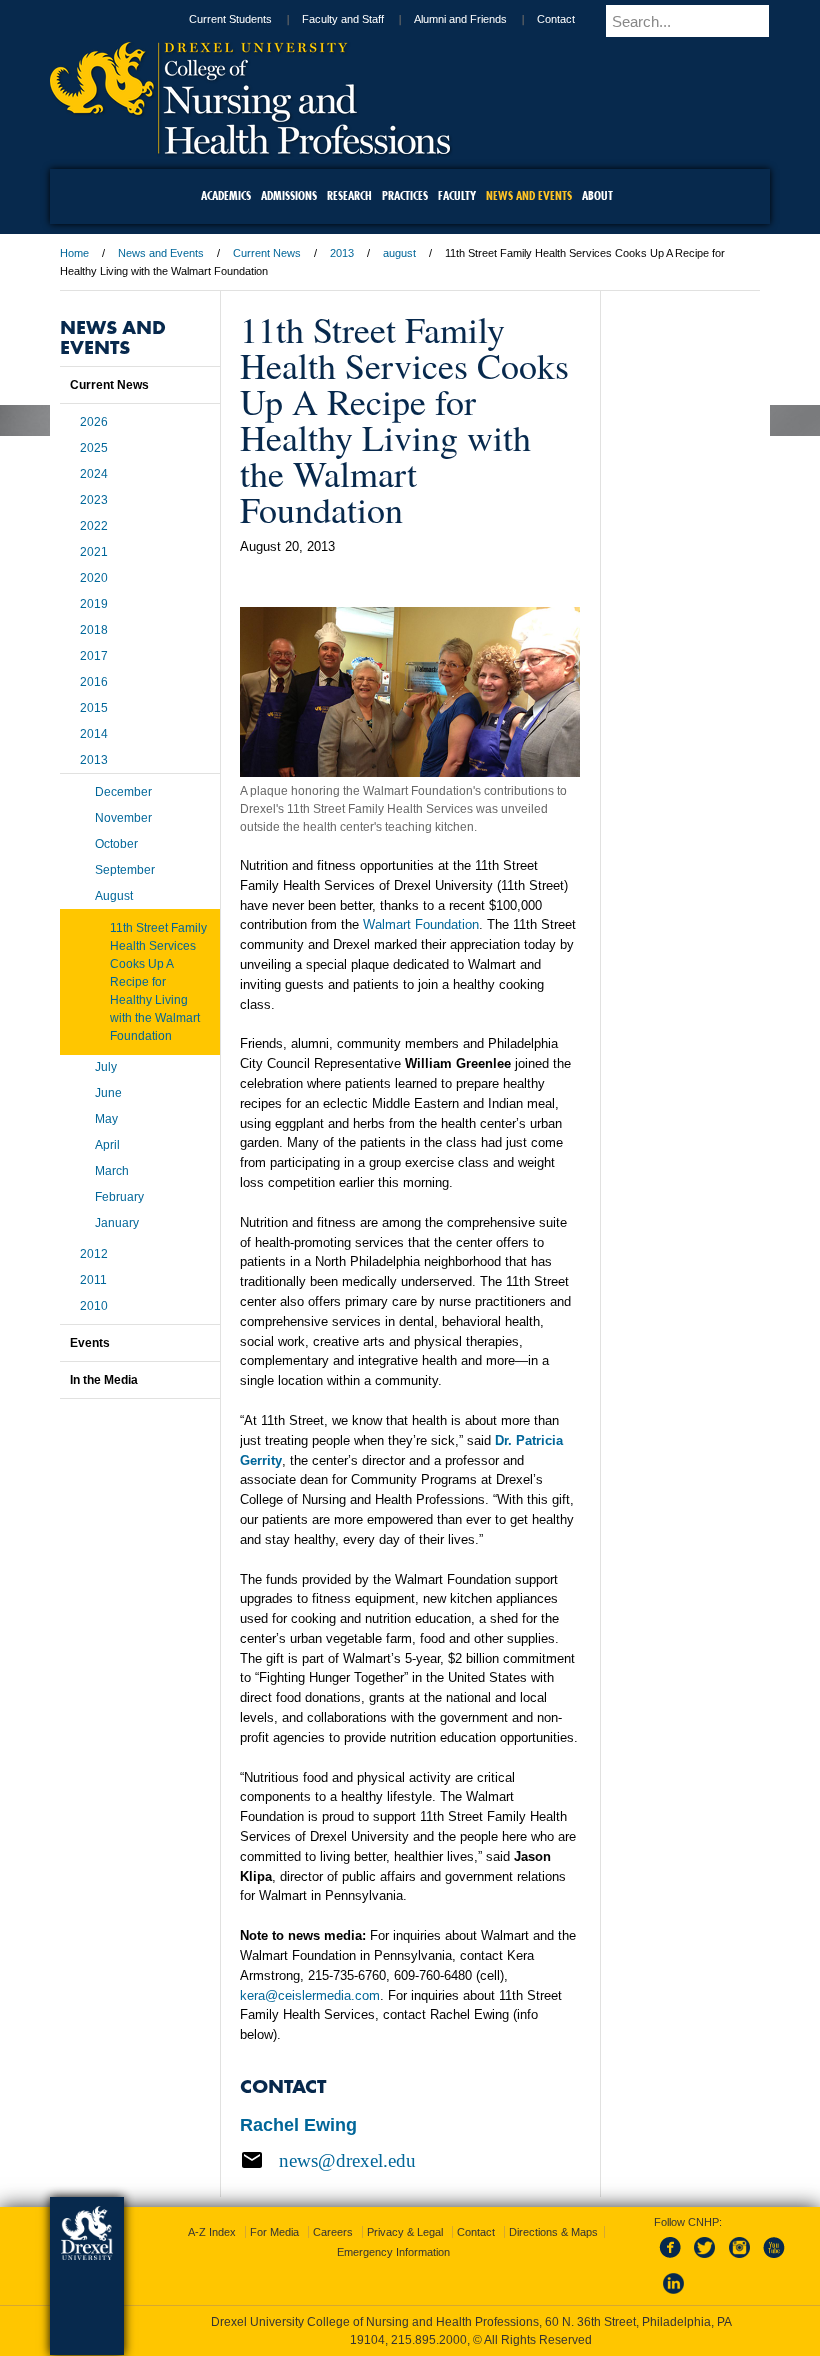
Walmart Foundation (421, 924)
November (123, 818)
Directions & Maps (553, 2232)
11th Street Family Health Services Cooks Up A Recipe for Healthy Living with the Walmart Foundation (158, 982)
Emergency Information (393, 2252)
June (108, 1093)
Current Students (230, 19)
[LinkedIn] (674, 2295)
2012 (94, 1254)
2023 (94, 500)
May (106, 1119)
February (119, 1197)
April (107, 1145)
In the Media (104, 1380)
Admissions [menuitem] (289, 195)
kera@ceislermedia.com (310, 1995)
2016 (94, 682)
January (117, 1223)
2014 (94, 734)
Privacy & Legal (405, 2232)
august (399, 253)
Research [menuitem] (349, 195)
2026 (94, 422)
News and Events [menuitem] (529, 195)
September (125, 870)
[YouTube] (773, 2259)
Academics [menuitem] (226, 195)
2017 (94, 656)
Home (74, 253)
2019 (94, 604)
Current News (267, 253)
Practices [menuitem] (405, 195)
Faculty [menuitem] (457, 195)
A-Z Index (212, 2232)
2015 (94, 708)
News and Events (161, 253)
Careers (333, 2232)
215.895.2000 (429, 2340)
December (123, 792)
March (112, 1171)
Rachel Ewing (298, 2125)
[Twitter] (707, 2259)
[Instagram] (740, 2259)
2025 (94, 448)
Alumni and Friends (460, 19)
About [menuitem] (597, 195)
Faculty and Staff (343, 19)
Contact (556, 19)
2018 (94, 630)
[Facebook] (674, 2259)
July (106, 1067)
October (116, 844)
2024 (94, 474)
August (114, 896)
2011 (93, 1280)
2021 (94, 552)
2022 (94, 526)
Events (90, 1343)
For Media (274, 2232)
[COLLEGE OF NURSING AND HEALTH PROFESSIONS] (250, 147)
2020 (94, 578)
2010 (94, 1306)
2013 (342, 253)
